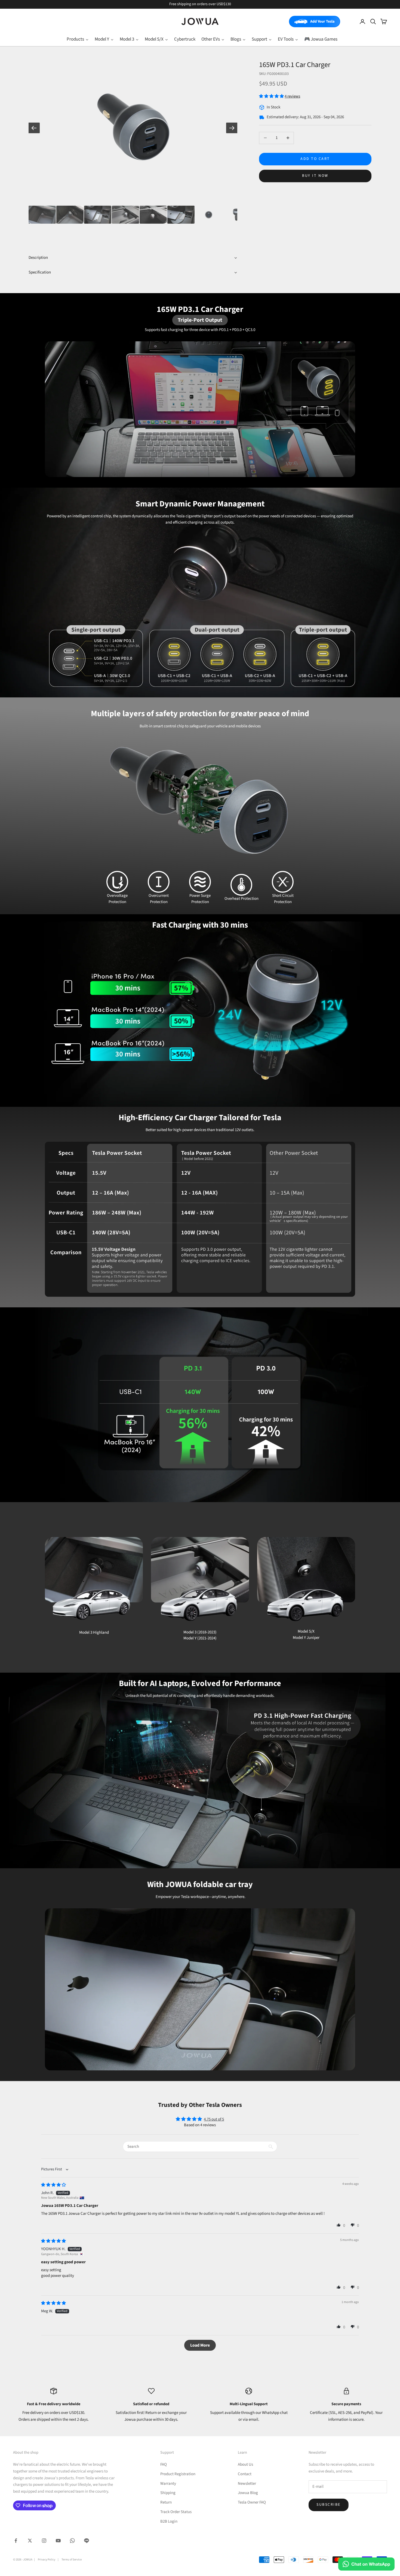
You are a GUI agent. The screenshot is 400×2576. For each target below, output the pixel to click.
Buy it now (315, 176)
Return (166, 2502)
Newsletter (247, 2484)
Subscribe (329, 2505)
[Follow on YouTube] (58, 2541)
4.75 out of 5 (214, 2119)
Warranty (168, 2484)
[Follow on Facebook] (16, 2541)
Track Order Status (176, 2512)
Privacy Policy (47, 2560)
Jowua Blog (248, 2493)
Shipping (168, 2493)
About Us (245, 2464)
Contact (245, 2474)
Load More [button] (200, 2345)
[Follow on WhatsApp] (72, 2541)
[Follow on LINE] (87, 2541)
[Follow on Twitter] (30, 2541)
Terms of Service (72, 2560)
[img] (53, 2185)
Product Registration (178, 2474)
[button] (272, 96)
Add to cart (315, 159)
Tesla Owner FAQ (252, 2502)
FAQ (164, 2464)
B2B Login (169, 2521)
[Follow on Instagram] (44, 2541)
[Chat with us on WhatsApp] (366, 2564)
